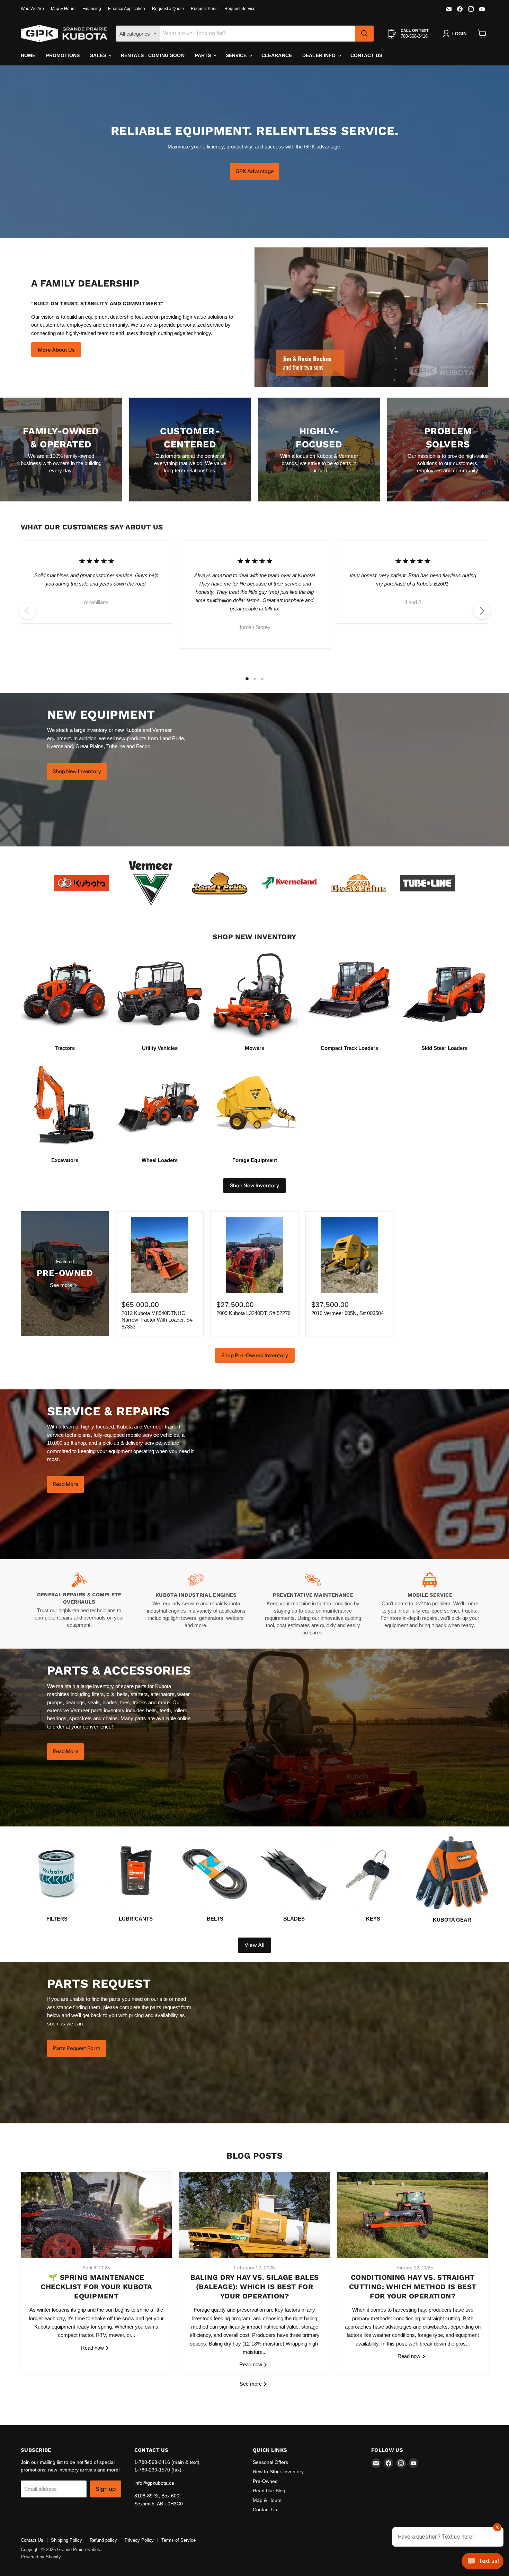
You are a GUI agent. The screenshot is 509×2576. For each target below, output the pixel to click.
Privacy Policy (139, 2540)
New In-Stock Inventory (278, 2471)
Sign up (106, 2489)
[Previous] (27, 611)
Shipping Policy (66, 2540)
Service (237, 55)
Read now (93, 2348)
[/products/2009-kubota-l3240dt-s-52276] (254, 1255)
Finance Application (127, 9)
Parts (204, 55)
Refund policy (103, 2540)
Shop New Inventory (254, 1185)
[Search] (364, 34)
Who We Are (32, 9)
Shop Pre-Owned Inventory (255, 1355)
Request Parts (204, 9)
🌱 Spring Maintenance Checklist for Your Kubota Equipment (96, 2287)
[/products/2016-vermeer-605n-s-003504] (349, 1255)
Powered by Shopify (41, 2557)
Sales (99, 55)
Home (28, 55)
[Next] (482, 611)
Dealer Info (320, 55)
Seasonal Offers (270, 2462)
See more (251, 2384)
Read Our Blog (269, 2491)
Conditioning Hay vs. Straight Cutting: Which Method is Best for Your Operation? (413, 2287)
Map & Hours (63, 9)
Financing (92, 9)
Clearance (277, 55)
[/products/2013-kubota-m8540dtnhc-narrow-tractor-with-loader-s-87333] (160, 1255)
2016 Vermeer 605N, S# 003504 (347, 1313)
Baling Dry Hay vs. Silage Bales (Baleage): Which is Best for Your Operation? (255, 2287)
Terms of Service (178, 2540)
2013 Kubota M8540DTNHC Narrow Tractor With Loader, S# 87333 (157, 1320)
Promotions (63, 55)
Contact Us (366, 55)
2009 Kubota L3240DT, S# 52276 (253, 1313)
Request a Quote (168, 9)
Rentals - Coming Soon (153, 55)
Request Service (240, 9)
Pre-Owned (265, 2481)
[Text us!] (483, 2562)
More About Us (56, 350)
